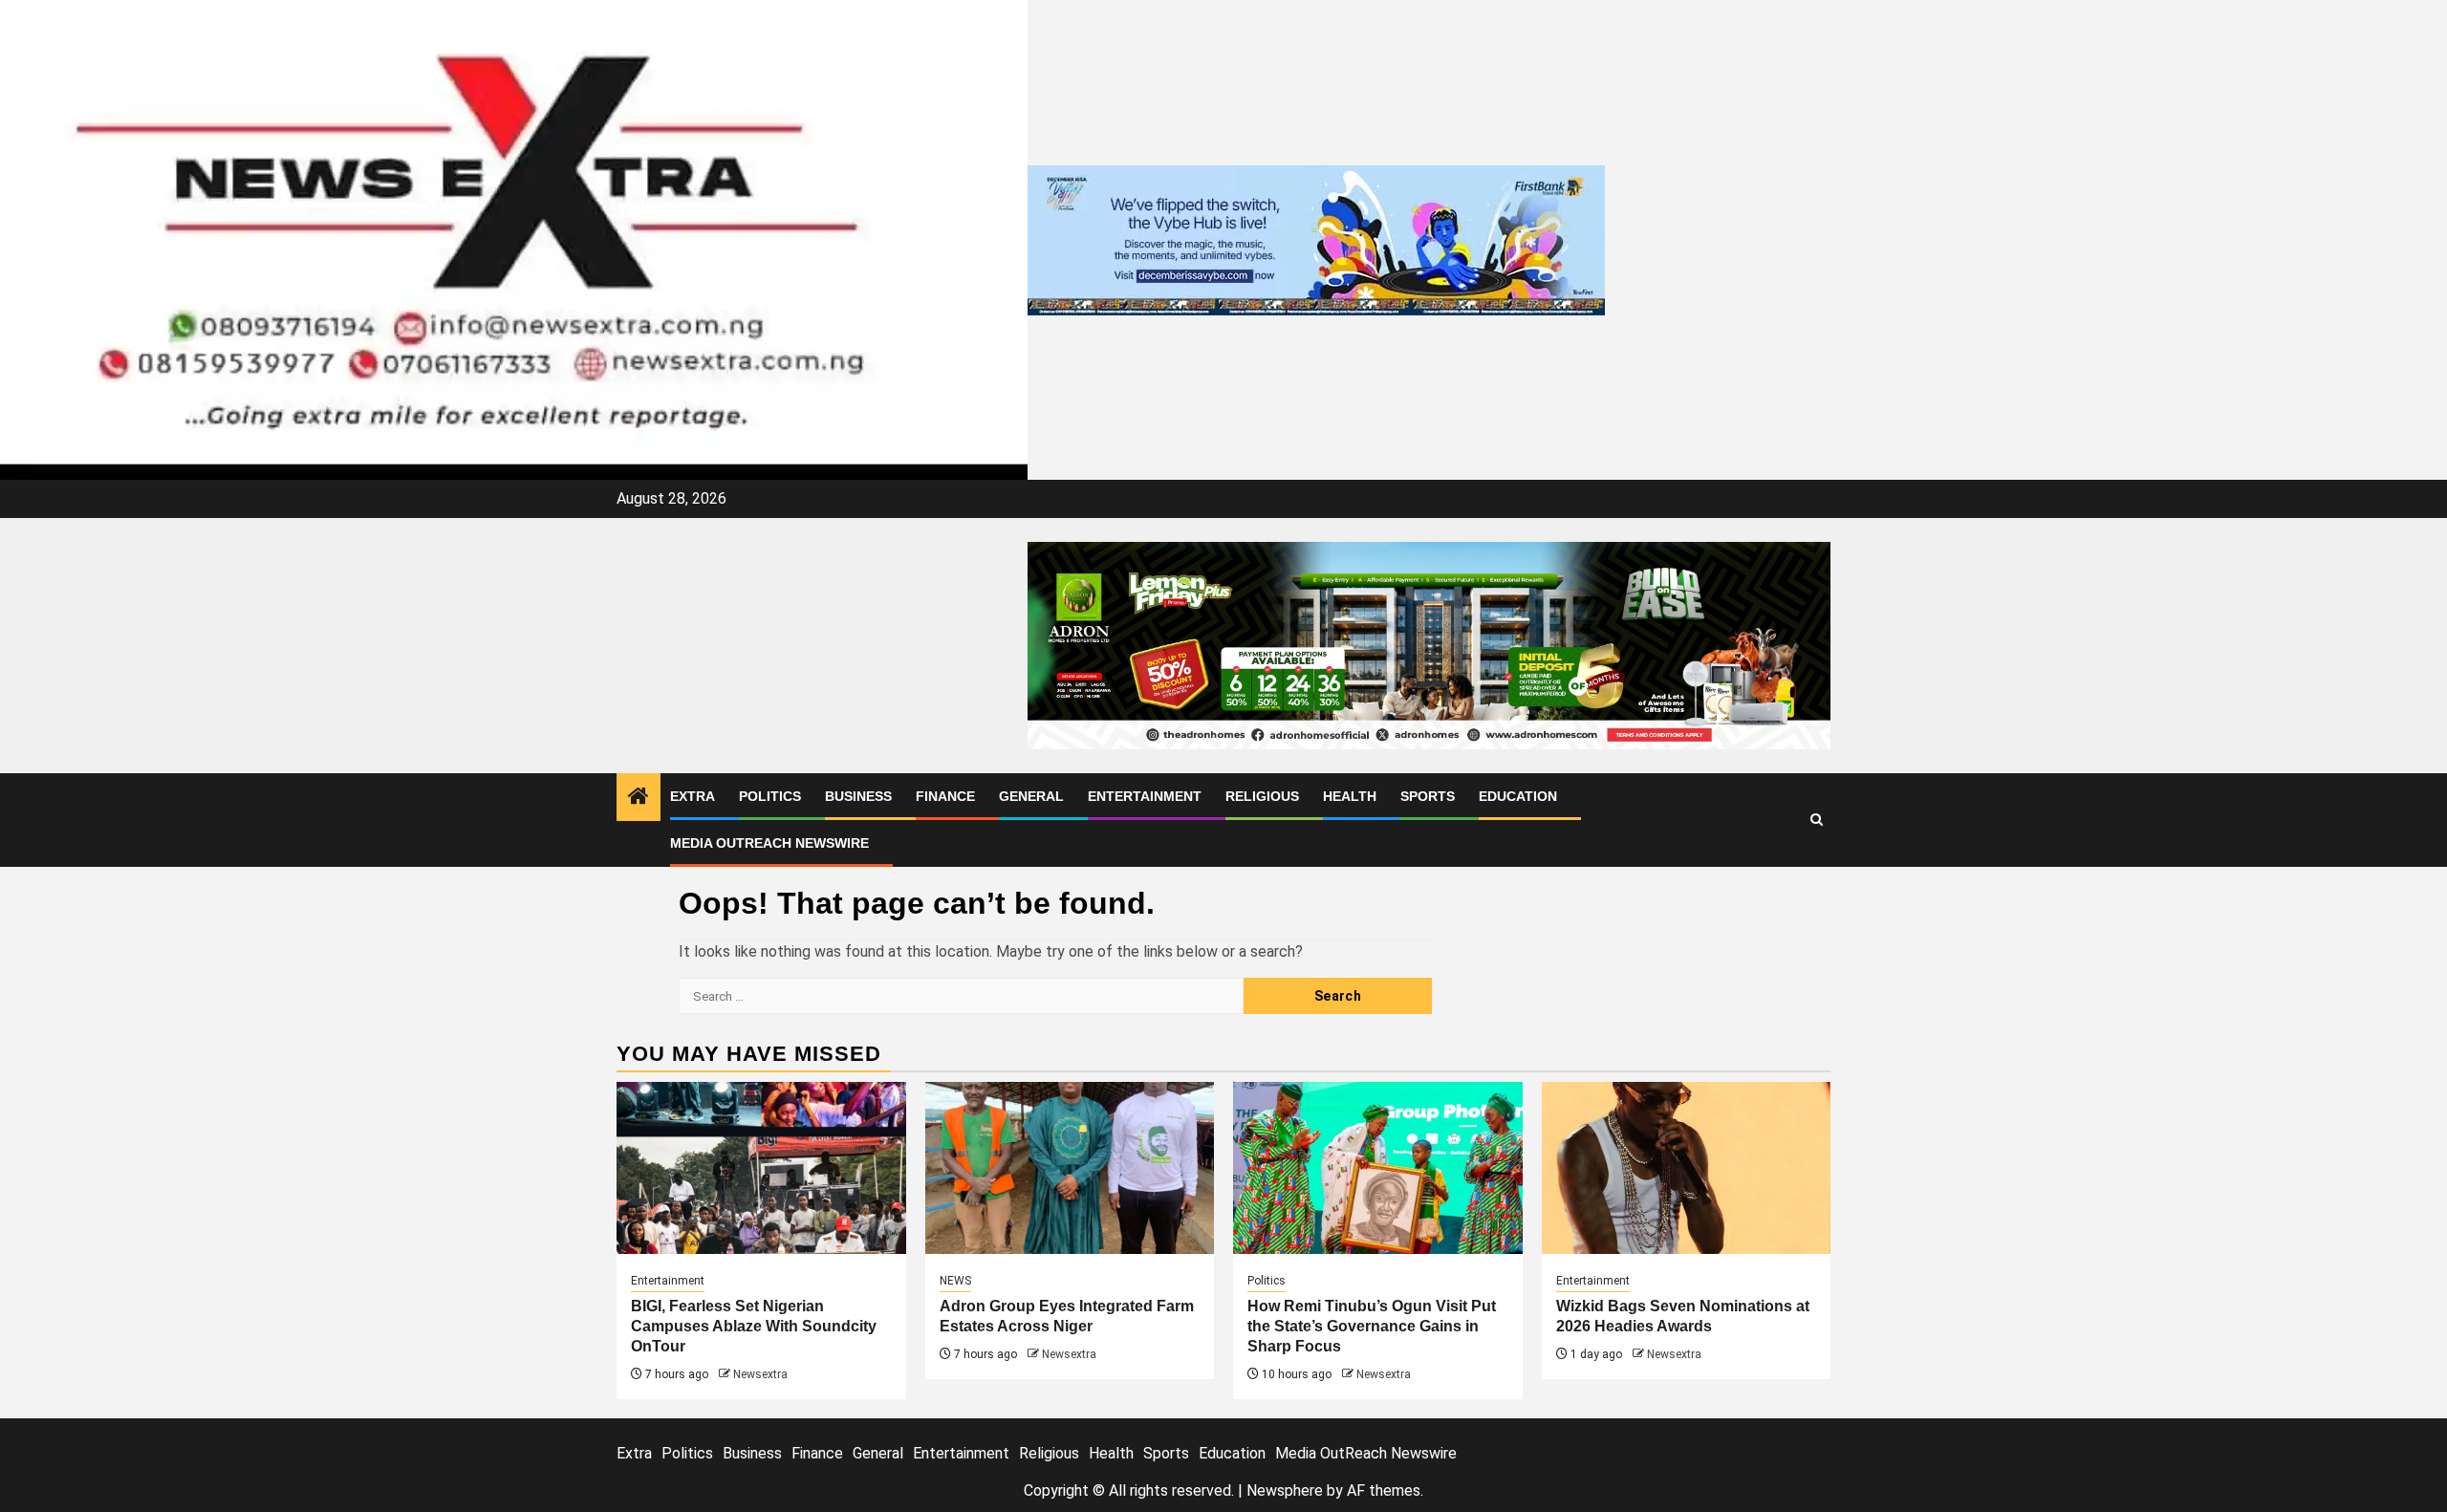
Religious (1262, 796)
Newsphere (1285, 1490)
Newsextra (760, 1374)
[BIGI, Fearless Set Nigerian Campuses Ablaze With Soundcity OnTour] (761, 1168)
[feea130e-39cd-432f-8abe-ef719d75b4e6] (1316, 238)
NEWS (955, 1281)
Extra (693, 796)
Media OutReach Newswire (769, 843)
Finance (945, 796)
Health (1350, 796)
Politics (770, 796)
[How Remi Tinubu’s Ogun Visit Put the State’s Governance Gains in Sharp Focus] (1378, 1168)
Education (1518, 796)
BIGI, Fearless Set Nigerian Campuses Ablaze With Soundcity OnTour (754, 1326)
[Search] (1817, 820)
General (1031, 796)
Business (858, 796)
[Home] (639, 798)
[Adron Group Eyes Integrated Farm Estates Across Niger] (1070, 1168)
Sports (1428, 796)
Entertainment (1145, 796)
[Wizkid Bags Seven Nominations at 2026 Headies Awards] (1687, 1168)
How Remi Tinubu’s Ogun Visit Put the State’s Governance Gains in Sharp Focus (1372, 1326)
